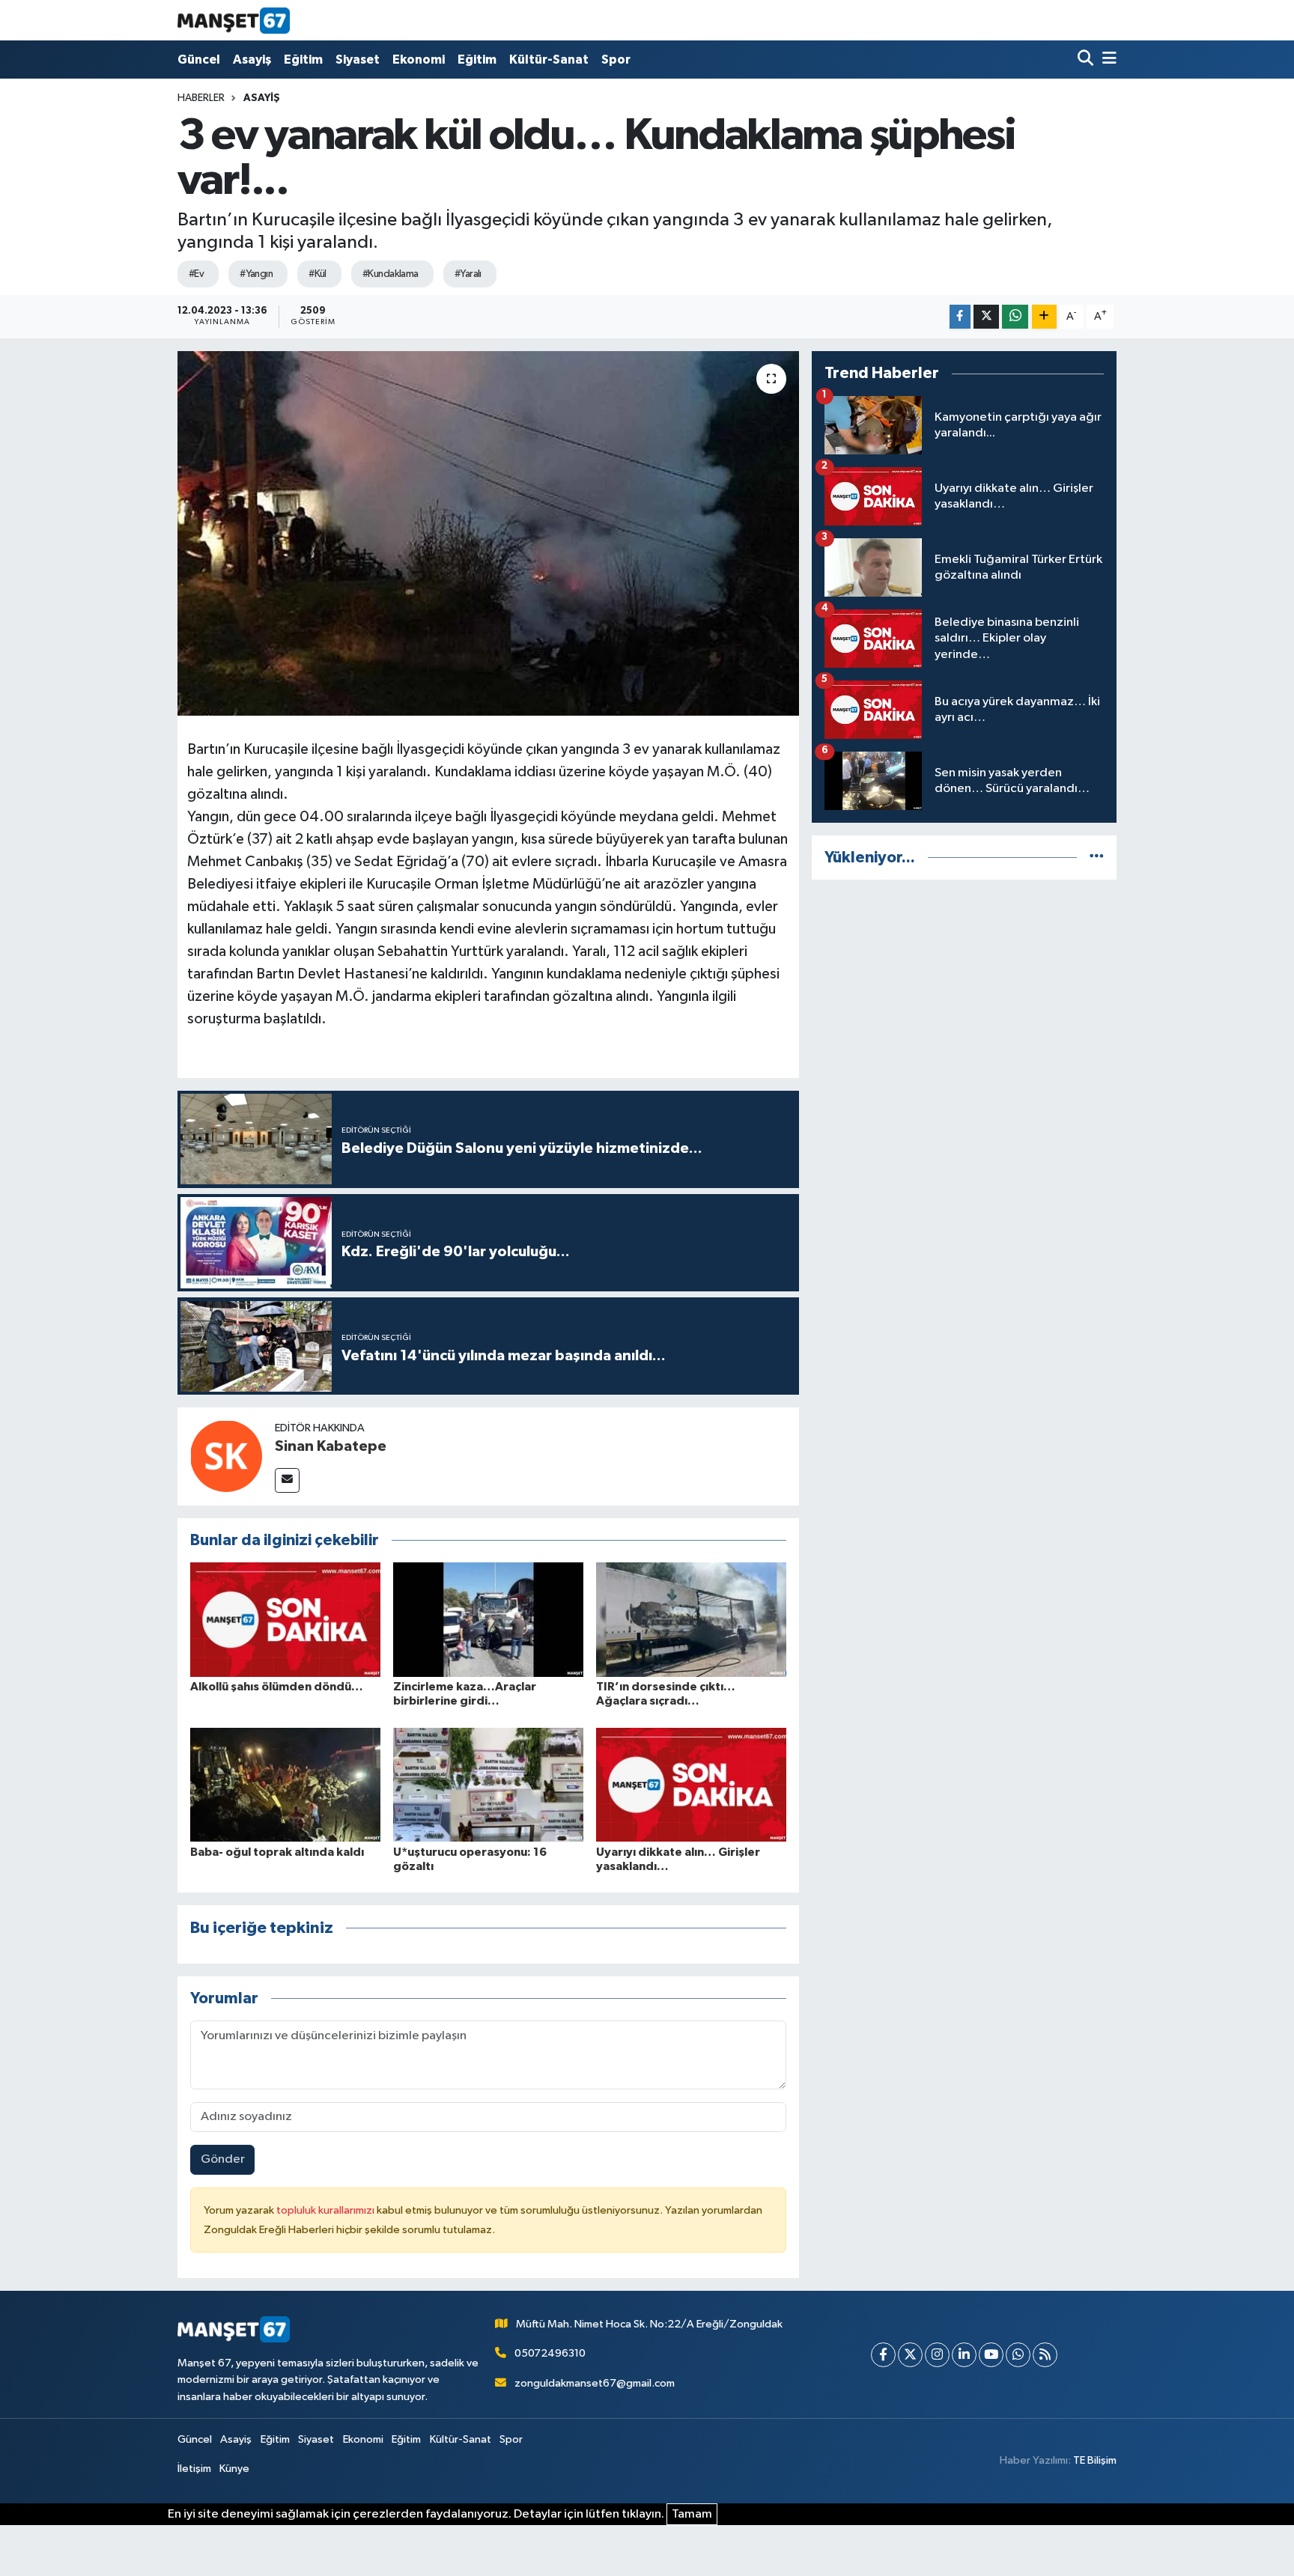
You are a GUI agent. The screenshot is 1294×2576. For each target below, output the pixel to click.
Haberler (201, 98)
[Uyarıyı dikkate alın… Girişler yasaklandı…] (691, 1784)
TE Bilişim (1095, 2460)
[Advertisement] (964, 997)
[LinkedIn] (964, 2355)
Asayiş (252, 60)
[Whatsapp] (1018, 2355)
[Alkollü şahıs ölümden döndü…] (285, 1620)
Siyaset (358, 60)
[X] (910, 2355)
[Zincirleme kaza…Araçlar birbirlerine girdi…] (488, 1620)
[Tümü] (1097, 858)
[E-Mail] (287, 1480)
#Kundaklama (391, 274)
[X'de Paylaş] (986, 317)
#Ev (196, 274)
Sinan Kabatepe (331, 1446)
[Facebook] (883, 2355)
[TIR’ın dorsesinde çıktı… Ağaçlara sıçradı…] (691, 1620)
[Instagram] (937, 2355)
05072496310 (550, 2353)
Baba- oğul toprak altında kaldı (277, 1852)
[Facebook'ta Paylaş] (960, 317)
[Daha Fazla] (1044, 317)
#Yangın (256, 274)
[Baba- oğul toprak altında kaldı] (285, 1784)
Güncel (199, 60)
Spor (616, 60)
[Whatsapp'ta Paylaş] (1015, 317)
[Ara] (1087, 60)
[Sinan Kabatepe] (226, 1456)
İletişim (194, 2469)
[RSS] (1045, 2355)
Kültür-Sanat (549, 60)
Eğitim (303, 60)
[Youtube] (991, 2355)
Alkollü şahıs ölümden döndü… (277, 1687)
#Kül (318, 274)
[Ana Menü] (1107, 60)
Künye (234, 2469)
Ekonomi (419, 60)
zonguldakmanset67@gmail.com (595, 2383)
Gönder (223, 2159)
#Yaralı (468, 274)
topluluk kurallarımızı (326, 2210)
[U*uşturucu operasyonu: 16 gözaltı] (488, 1784)
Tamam (692, 2514)
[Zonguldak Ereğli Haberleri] (234, 20)
